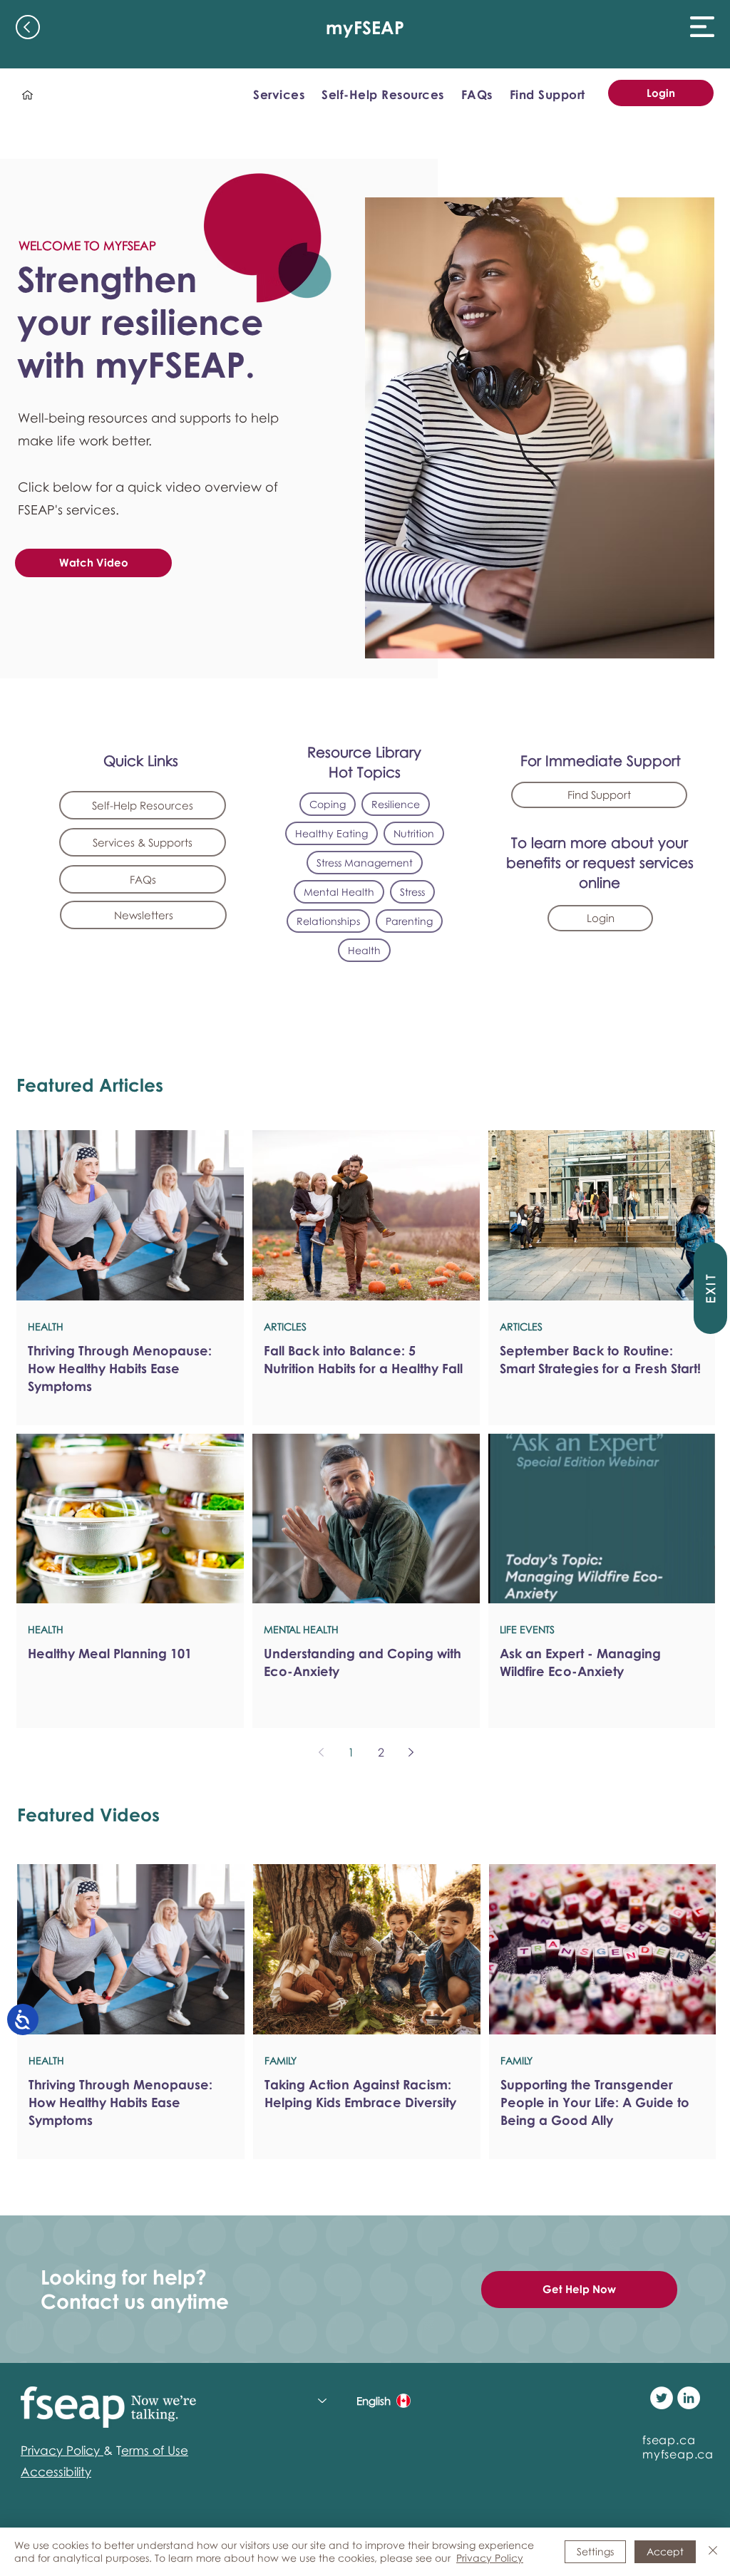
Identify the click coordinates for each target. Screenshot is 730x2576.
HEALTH (46, 1326)
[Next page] (411, 1752)
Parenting (409, 921)
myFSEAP (365, 27)
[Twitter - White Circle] (662, 2398)
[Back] (28, 27)
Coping (328, 804)
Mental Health (339, 892)
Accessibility (56, 2472)
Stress (412, 892)
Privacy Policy (490, 2558)
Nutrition (414, 833)
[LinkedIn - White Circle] (689, 2398)
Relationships (328, 921)
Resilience (396, 804)
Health (364, 950)
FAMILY (281, 2060)
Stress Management (365, 863)
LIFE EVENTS (527, 1629)
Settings (595, 2551)
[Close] (713, 2552)
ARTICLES (285, 1326)
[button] (702, 27)
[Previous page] (321, 1752)
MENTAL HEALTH (301, 1629)
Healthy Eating (331, 833)
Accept (665, 2551)
